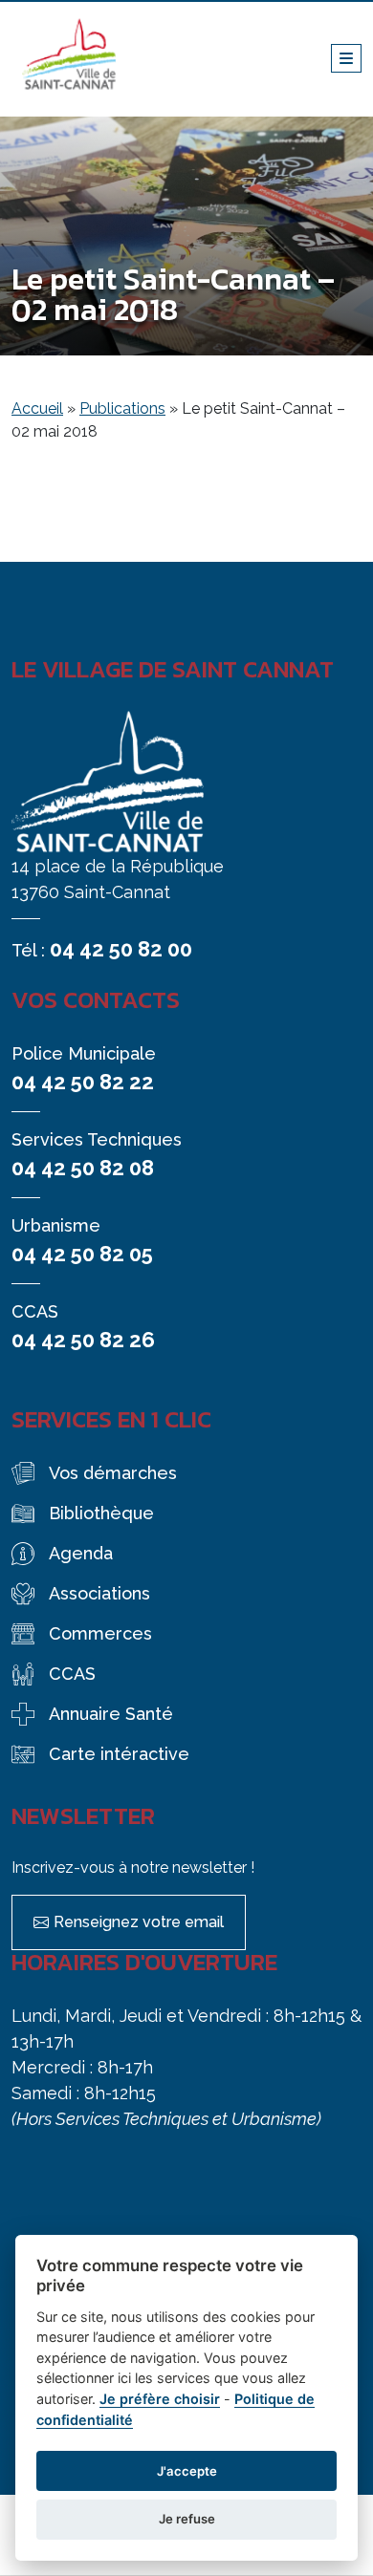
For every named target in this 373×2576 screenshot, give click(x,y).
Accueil (37, 408)
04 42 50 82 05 (82, 1254)
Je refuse (187, 2519)
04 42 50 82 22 (83, 1082)
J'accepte (187, 2471)
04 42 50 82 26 (83, 1340)
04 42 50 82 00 (121, 949)
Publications (122, 408)
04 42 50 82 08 (83, 1168)
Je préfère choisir (160, 2399)
